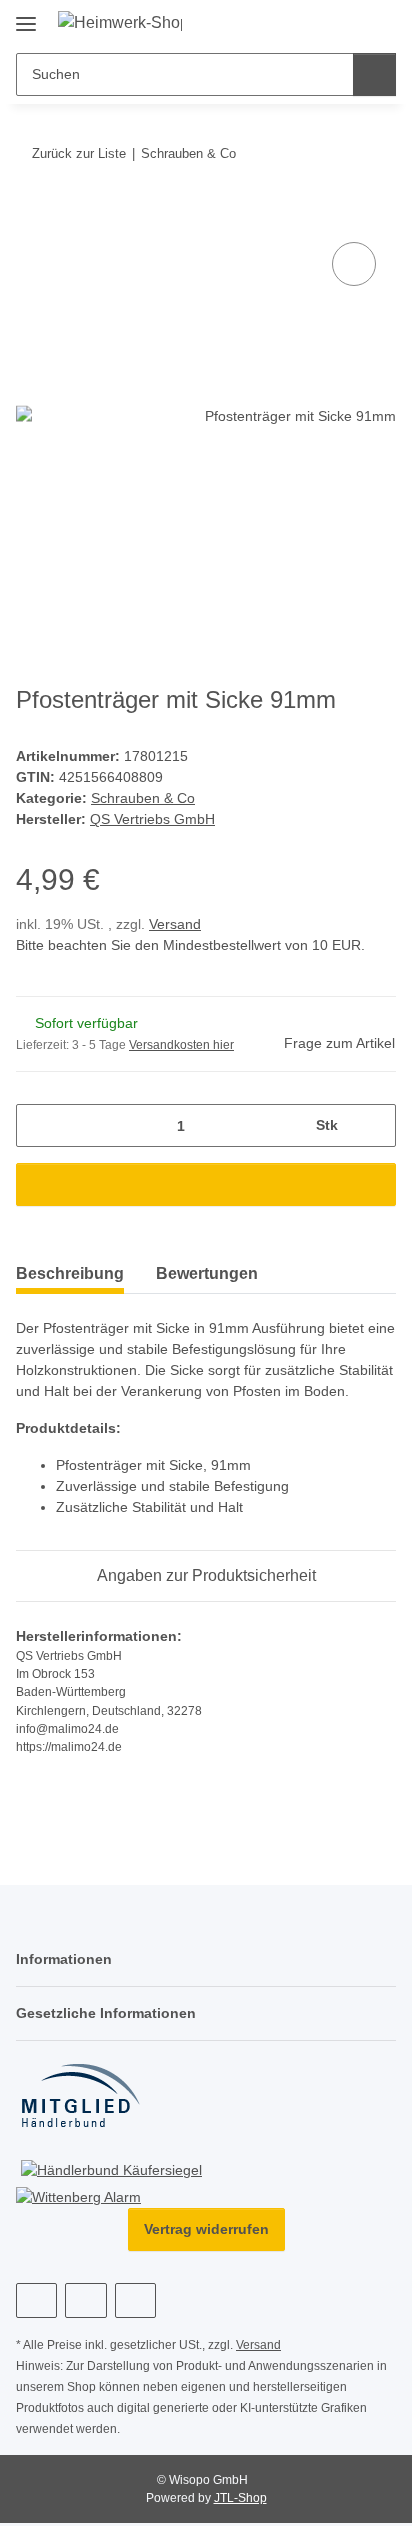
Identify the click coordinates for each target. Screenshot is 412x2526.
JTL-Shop (240, 2503)
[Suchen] (374, 74)
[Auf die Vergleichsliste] (354, 264)
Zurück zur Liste (79, 153)
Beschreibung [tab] (70, 1277)
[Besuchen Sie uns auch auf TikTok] (135, 2305)
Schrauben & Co (142, 801)
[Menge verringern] (38, 1129)
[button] (344, 22)
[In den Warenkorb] (32, 215)
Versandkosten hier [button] (181, 1049)
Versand (175, 928)
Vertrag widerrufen (206, 2234)
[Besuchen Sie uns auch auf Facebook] (36, 2305)
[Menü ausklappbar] (26, 16)
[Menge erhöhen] (373, 1129)
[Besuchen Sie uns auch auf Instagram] (85, 2305)
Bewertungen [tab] (207, 1277)
